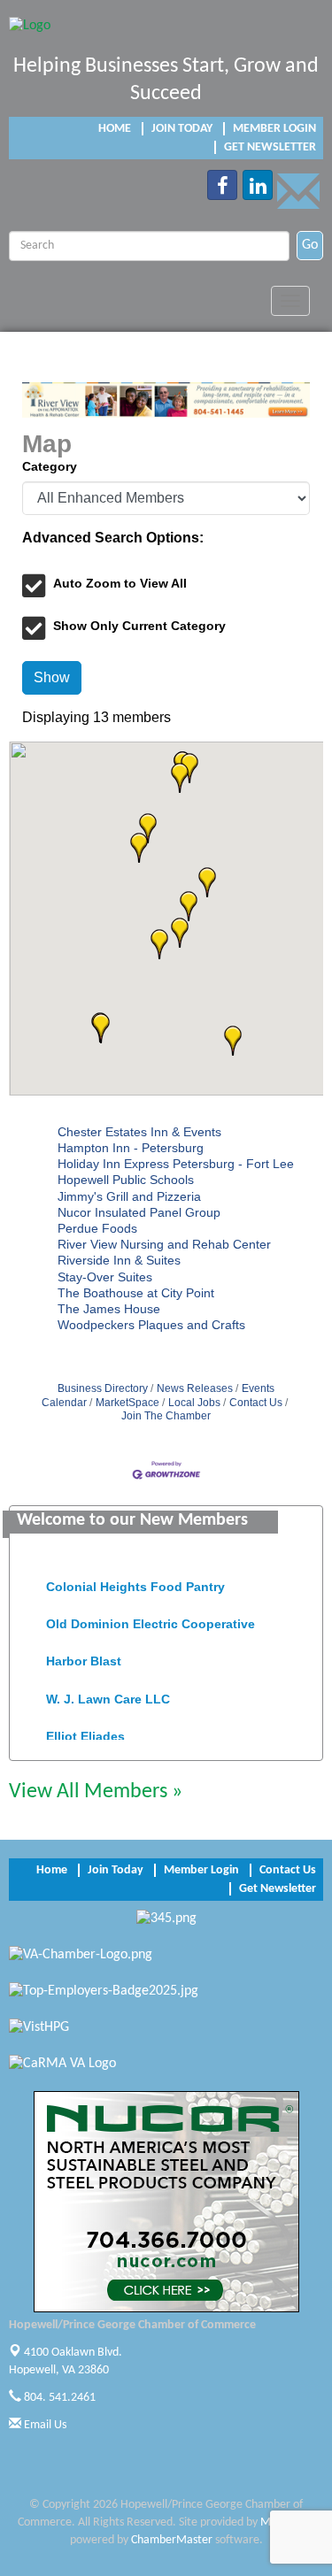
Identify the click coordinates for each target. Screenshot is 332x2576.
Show (52, 677)
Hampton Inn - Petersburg (131, 1148)
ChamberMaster (172, 2540)
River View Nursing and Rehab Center (164, 1244)
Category (50, 466)
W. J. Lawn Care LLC (108, 1695)
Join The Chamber (166, 1416)
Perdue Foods (97, 1228)
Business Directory (103, 1388)
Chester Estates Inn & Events (139, 1132)
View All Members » (96, 1792)
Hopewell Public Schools (126, 1180)
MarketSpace (127, 1403)
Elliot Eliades (85, 1732)
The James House (109, 1309)
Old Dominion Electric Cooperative (151, 1619)
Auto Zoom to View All (120, 583)
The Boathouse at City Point (136, 1293)
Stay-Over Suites (105, 1277)
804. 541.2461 (58, 2398)
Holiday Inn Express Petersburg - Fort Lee (176, 1164)
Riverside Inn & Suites (119, 1260)
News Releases (195, 1388)
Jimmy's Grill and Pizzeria (129, 1196)
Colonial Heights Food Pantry (135, 1582)
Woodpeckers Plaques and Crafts (151, 1325)
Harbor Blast (84, 1657)
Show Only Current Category (139, 626)
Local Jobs (194, 1403)
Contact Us (256, 1403)
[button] (233, 1041)
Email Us (44, 2425)
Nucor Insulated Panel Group (139, 1212)
